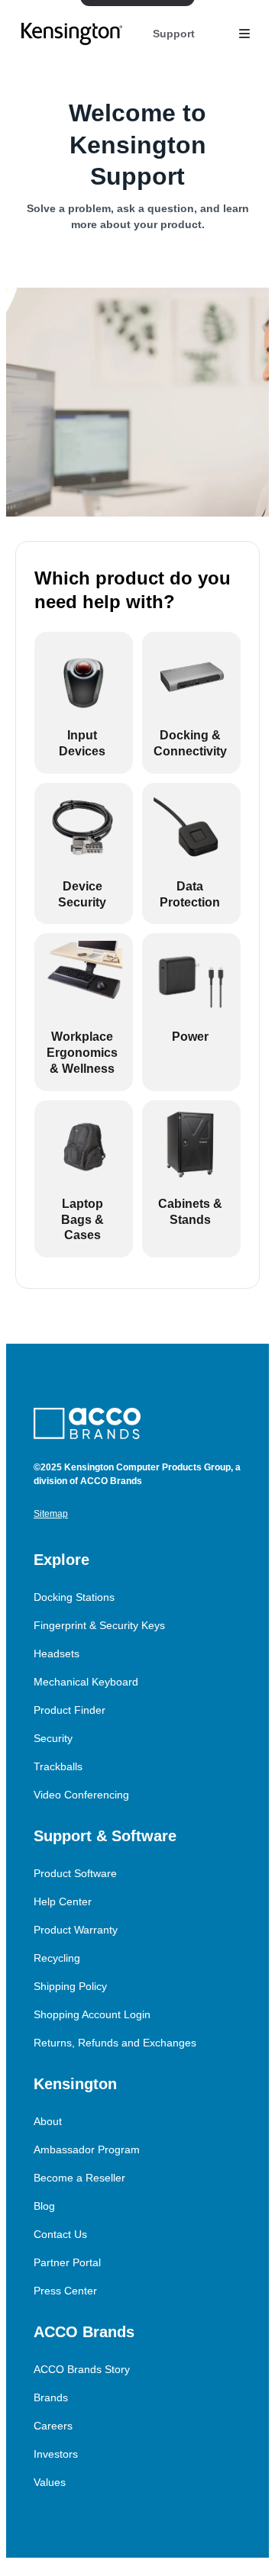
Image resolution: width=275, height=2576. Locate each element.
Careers (53, 2426)
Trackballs (58, 1766)
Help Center (63, 1901)
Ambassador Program (87, 2149)
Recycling (57, 1958)
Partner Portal (67, 2262)
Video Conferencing (81, 1795)
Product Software (75, 1873)
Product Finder (70, 1710)
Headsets (57, 1653)
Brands (51, 2397)
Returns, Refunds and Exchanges (115, 2043)
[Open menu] (244, 34)
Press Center (65, 2291)
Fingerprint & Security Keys (99, 1625)
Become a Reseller (79, 2178)
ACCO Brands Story (82, 2369)
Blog (44, 2206)
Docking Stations (74, 1597)
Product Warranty (76, 1930)
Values (50, 2482)
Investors (56, 2454)
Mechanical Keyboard (86, 1682)
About (48, 2121)
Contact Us (60, 2234)
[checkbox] (84, 703)
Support (174, 34)
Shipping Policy (70, 1986)
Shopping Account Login (92, 2014)
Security (53, 1738)
